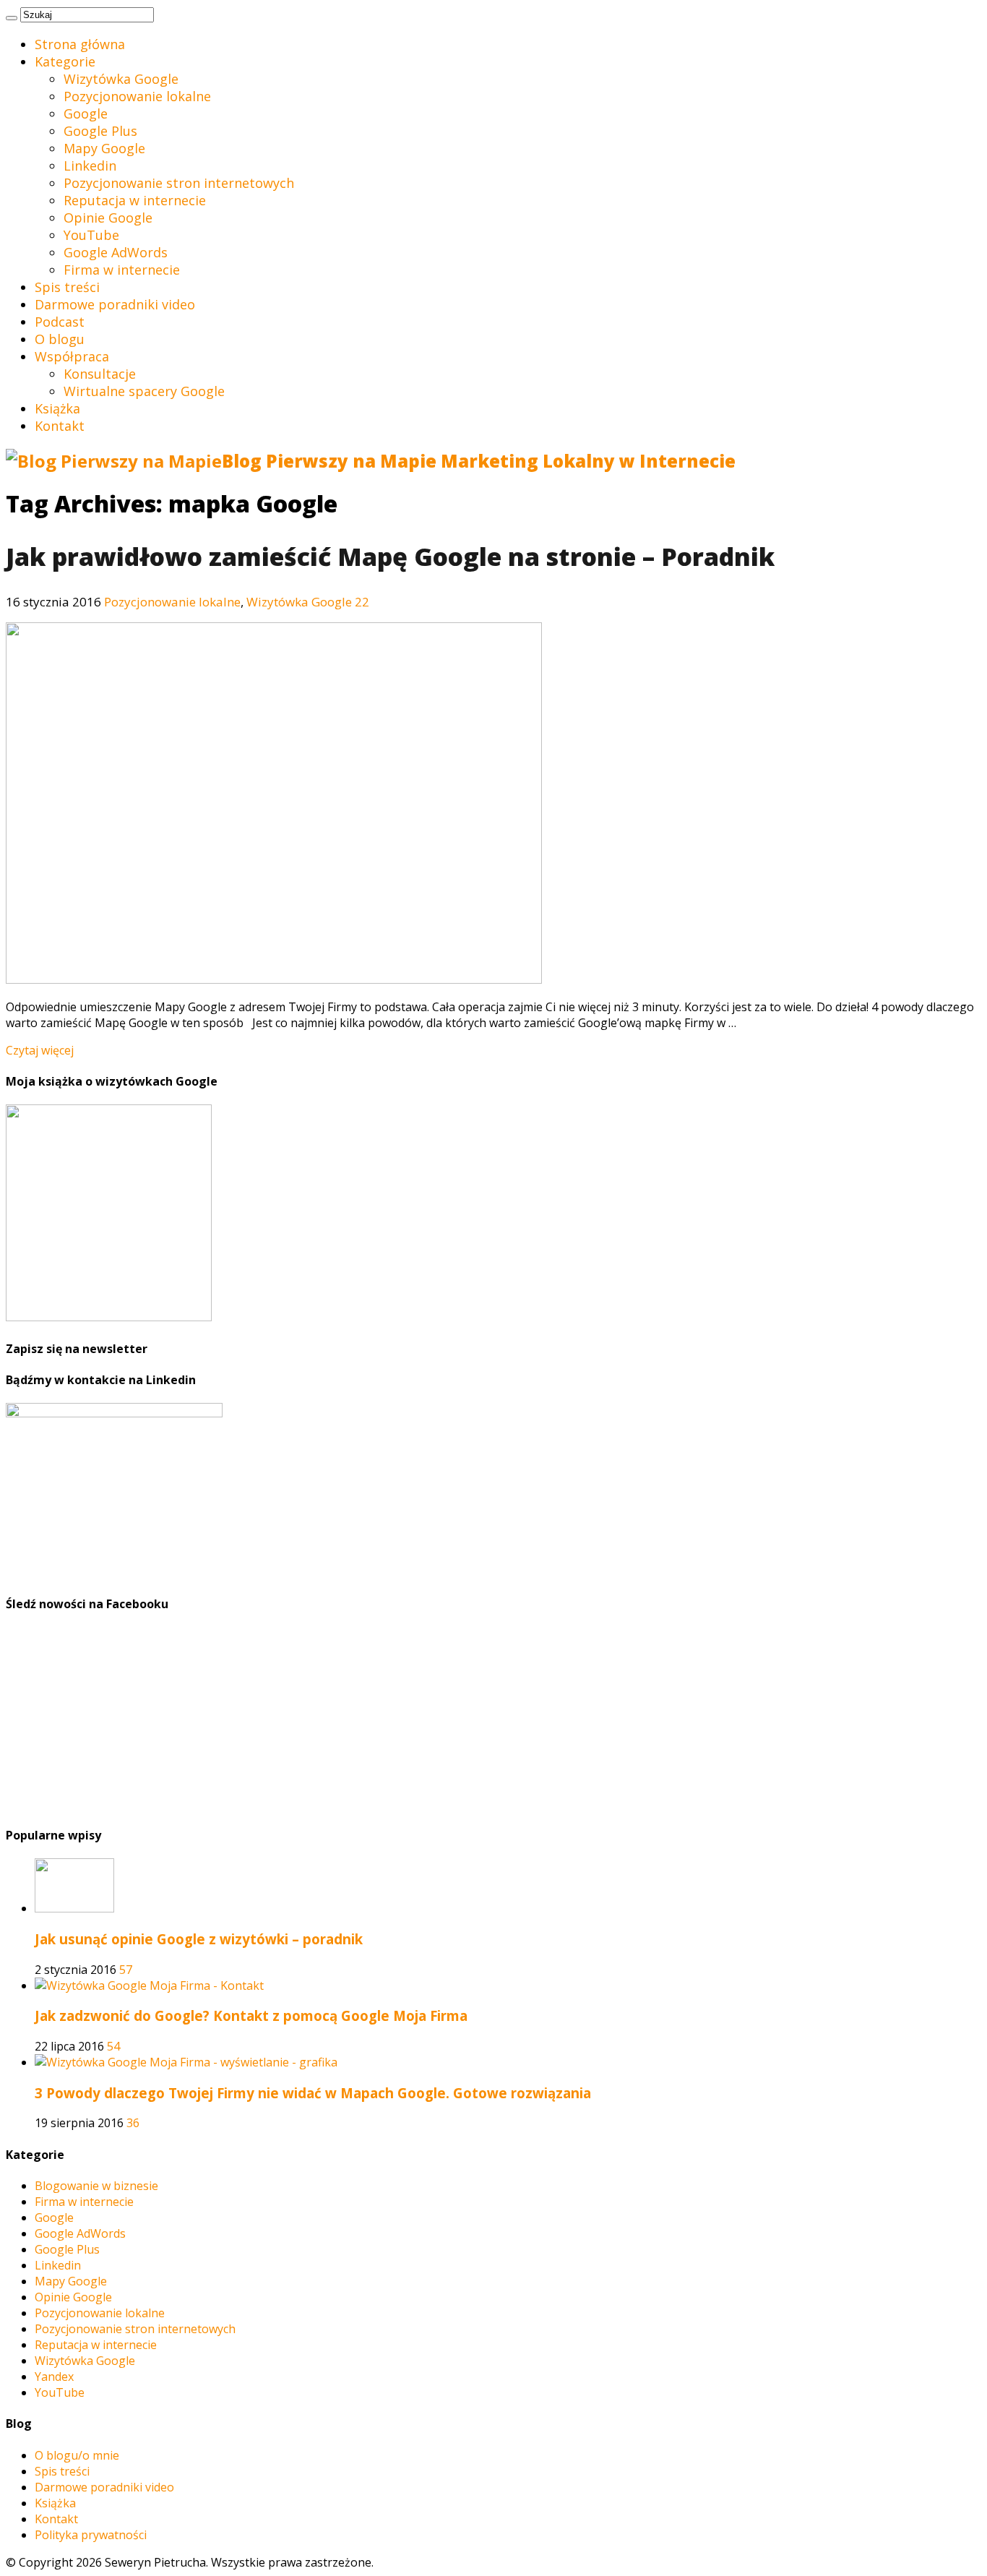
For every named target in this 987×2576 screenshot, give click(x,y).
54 (113, 2046)
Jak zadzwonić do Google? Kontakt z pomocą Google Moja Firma (251, 2015)
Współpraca (72, 356)
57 (126, 1970)
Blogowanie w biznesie (96, 2186)
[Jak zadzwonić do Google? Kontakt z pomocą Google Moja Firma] (149, 1985)
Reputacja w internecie (135, 200)
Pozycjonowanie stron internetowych (179, 183)
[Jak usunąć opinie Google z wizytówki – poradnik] (74, 1908)
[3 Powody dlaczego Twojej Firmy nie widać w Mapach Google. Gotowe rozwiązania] (186, 2062)
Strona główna (80, 44)
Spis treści (67, 287)
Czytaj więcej (40, 1050)
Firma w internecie (122, 270)
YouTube (91, 235)
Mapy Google (104, 148)
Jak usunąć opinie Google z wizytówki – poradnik (199, 1939)
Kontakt (60, 426)
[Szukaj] (12, 18)
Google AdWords (116, 252)
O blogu (60, 339)
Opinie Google (108, 218)
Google (86, 113)
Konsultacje (100, 374)
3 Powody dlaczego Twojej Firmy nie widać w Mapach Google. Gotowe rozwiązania (313, 2093)
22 (362, 602)
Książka (57, 408)
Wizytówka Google (121, 79)
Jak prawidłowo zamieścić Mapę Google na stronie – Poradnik (390, 557)
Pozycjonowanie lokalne (137, 96)
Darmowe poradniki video (115, 304)
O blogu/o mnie (77, 2455)
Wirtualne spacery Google (144, 391)
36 (133, 2123)
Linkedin (90, 166)
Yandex (54, 2377)
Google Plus (100, 131)
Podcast (60, 322)
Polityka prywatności (91, 2535)
